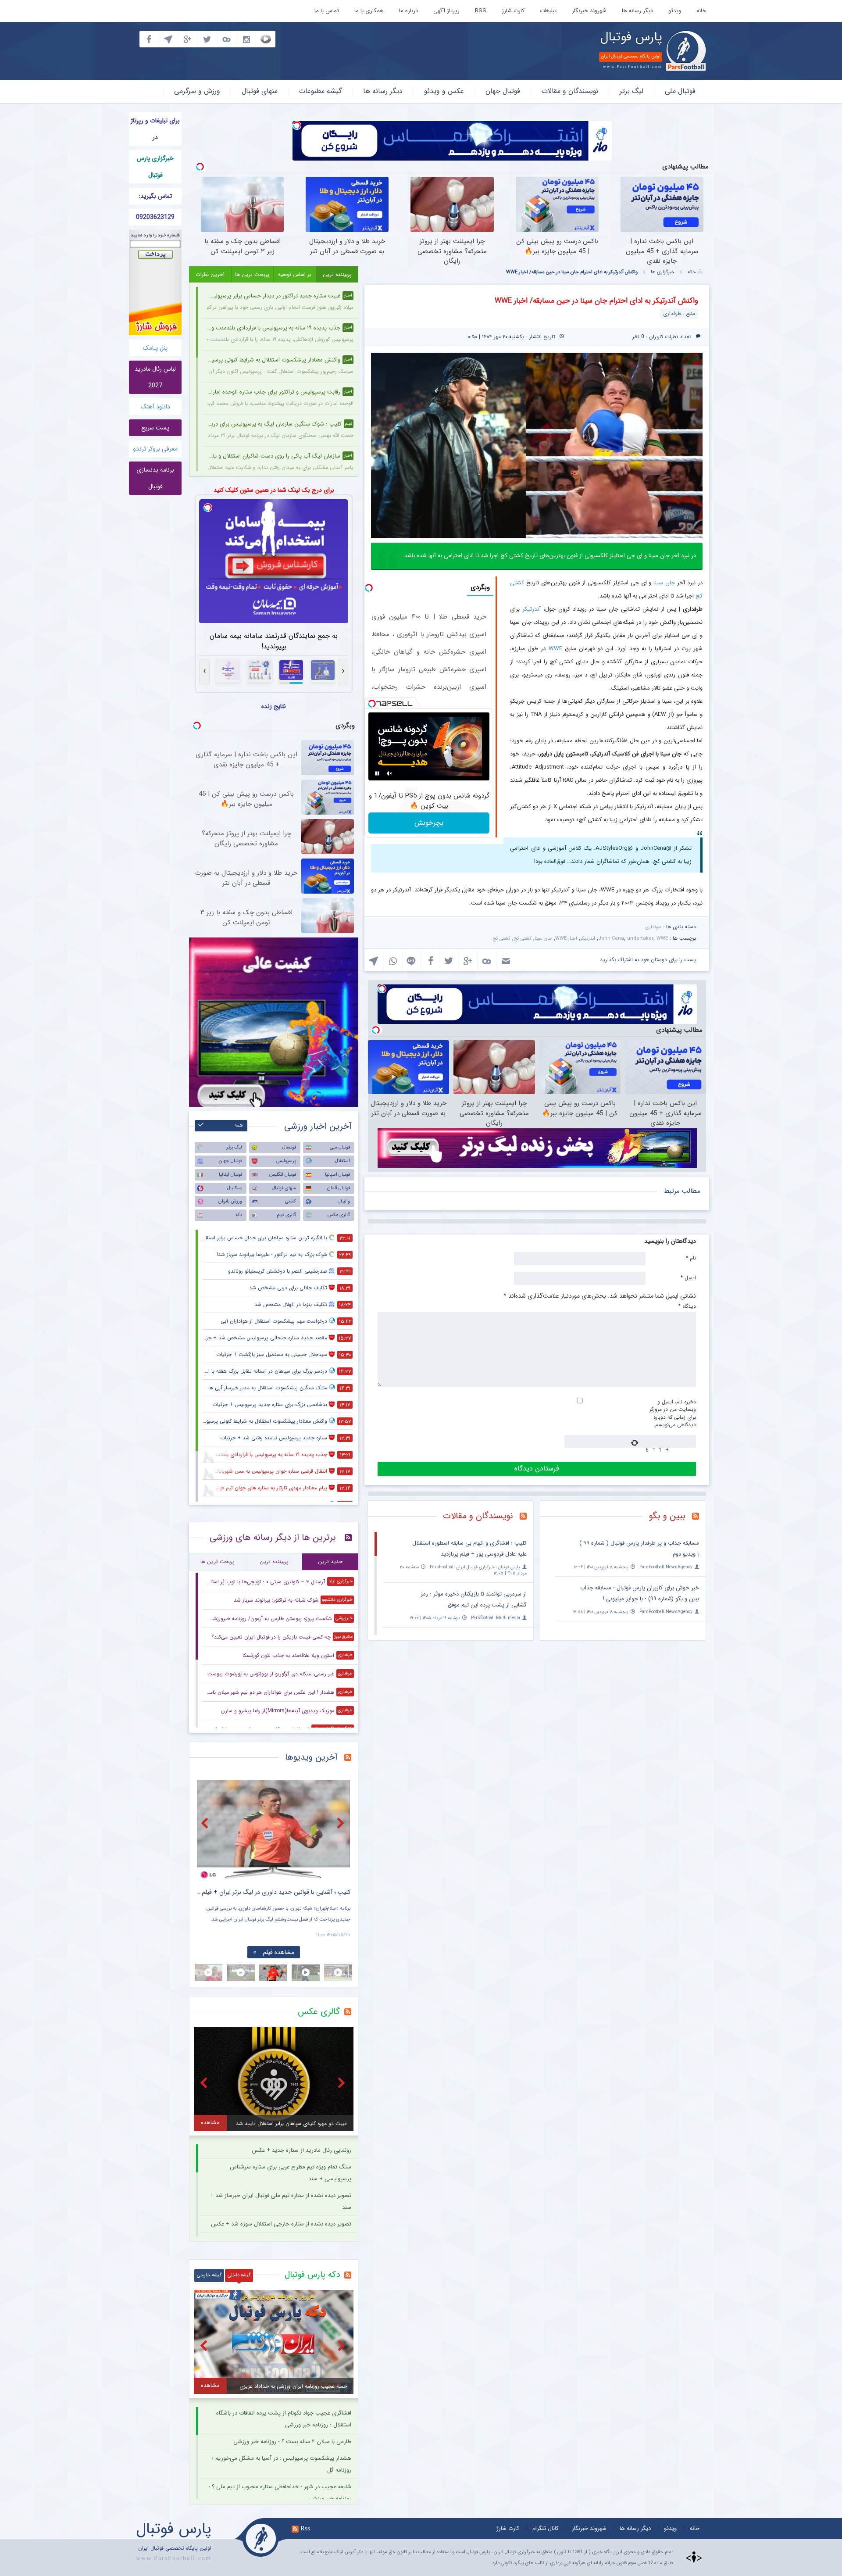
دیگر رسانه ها (637, 11)
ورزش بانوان (230, 1201)
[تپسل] (297, 125)
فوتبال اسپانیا (337, 1175)
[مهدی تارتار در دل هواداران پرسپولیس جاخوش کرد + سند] (274, 1830)
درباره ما (409, 11)
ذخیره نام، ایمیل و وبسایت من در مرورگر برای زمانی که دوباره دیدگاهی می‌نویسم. (673, 1413)
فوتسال (289, 1147)
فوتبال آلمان (339, 1188)
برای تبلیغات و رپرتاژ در (155, 129)
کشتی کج (523, 939)
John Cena (611, 939)
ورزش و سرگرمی (197, 91)
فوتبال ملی (680, 91)
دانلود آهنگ (155, 407)
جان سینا (664, 583)
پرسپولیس (286, 1161)
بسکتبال (235, 1188)
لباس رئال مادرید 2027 (155, 377)
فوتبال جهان (503, 91)
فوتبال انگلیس (283, 1175)
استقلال (343, 1161)
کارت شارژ (513, 11)
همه (239, 1125)
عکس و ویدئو (444, 91)
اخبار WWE (566, 939)
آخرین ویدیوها (311, 1757)
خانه (701, 11)
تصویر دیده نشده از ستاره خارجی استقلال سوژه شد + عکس (281, 2224)
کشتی (291, 1201)
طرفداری (653, 927)
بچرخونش (429, 823)
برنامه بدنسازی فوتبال (155, 478)
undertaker (640, 939)
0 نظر (638, 337)
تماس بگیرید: (155, 196)
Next (342, 1823)
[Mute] (389, 773)
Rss (305, 2528)
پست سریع (155, 428)
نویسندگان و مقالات (570, 91)
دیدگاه (687, 1306)
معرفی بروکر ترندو (155, 449)
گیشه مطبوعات (320, 91)
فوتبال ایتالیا (230, 1175)
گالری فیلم (286, 1215)
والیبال (344, 1201)
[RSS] (699, 1517)
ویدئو (675, 11)
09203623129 (155, 217)
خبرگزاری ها (663, 272)
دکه (239, 1215)
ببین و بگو (667, 1516)
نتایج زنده (274, 706)
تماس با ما (327, 11)
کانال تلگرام (546, 2528)
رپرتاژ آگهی (446, 11)
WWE (555, 649)
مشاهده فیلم (278, 1952)
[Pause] (377, 773)
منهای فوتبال (260, 91)
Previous (206, 1823)
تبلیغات (548, 11)
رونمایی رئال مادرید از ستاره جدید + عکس (301, 2150)
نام (691, 1258)
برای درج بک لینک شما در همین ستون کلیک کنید (274, 490)
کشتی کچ (501, 939)
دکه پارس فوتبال (312, 2275)
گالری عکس (339, 1215)
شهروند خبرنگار (589, 11)
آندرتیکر (532, 609)
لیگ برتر (631, 91)
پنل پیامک (155, 348)
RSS (481, 11)
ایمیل (688, 1277)
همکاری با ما (369, 11)
